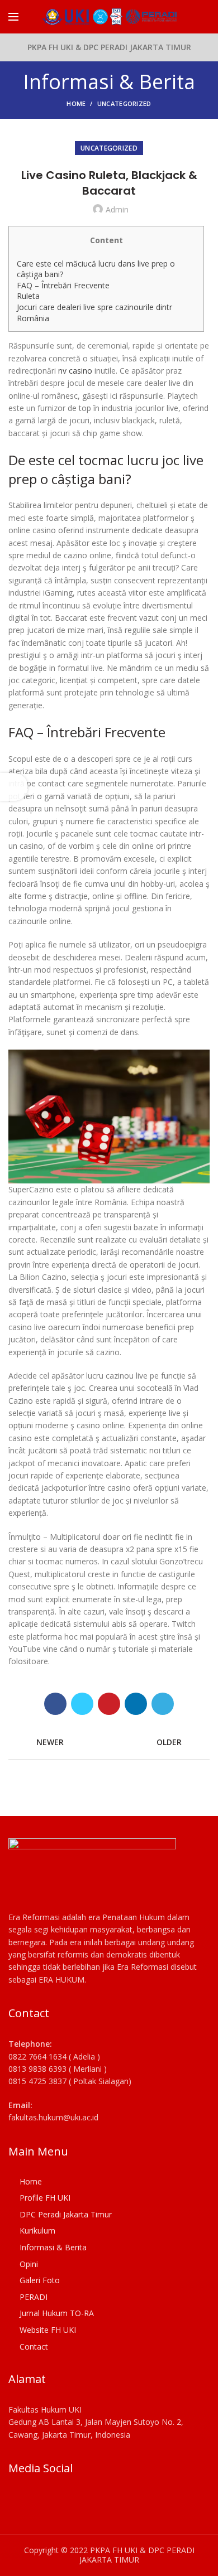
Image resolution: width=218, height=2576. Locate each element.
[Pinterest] (109, 1704)
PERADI (34, 2297)
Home (76, 103)
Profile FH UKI (45, 2198)
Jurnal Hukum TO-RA (57, 2313)
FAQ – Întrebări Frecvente (63, 285)
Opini (29, 2264)
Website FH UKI (48, 2330)
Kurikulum (37, 2231)
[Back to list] (109, 1742)
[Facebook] (55, 1704)
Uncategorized (124, 103)
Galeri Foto (40, 2280)
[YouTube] (49, 2502)
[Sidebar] (14, 787)
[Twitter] (82, 1704)
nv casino (75, 371)
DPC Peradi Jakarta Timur (66, 2214)
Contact (34, 2347)
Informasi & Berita (53, 2247)
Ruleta (28, 296)
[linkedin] (136, 1704)
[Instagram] (33, 2502)
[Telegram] (163, 1704)
